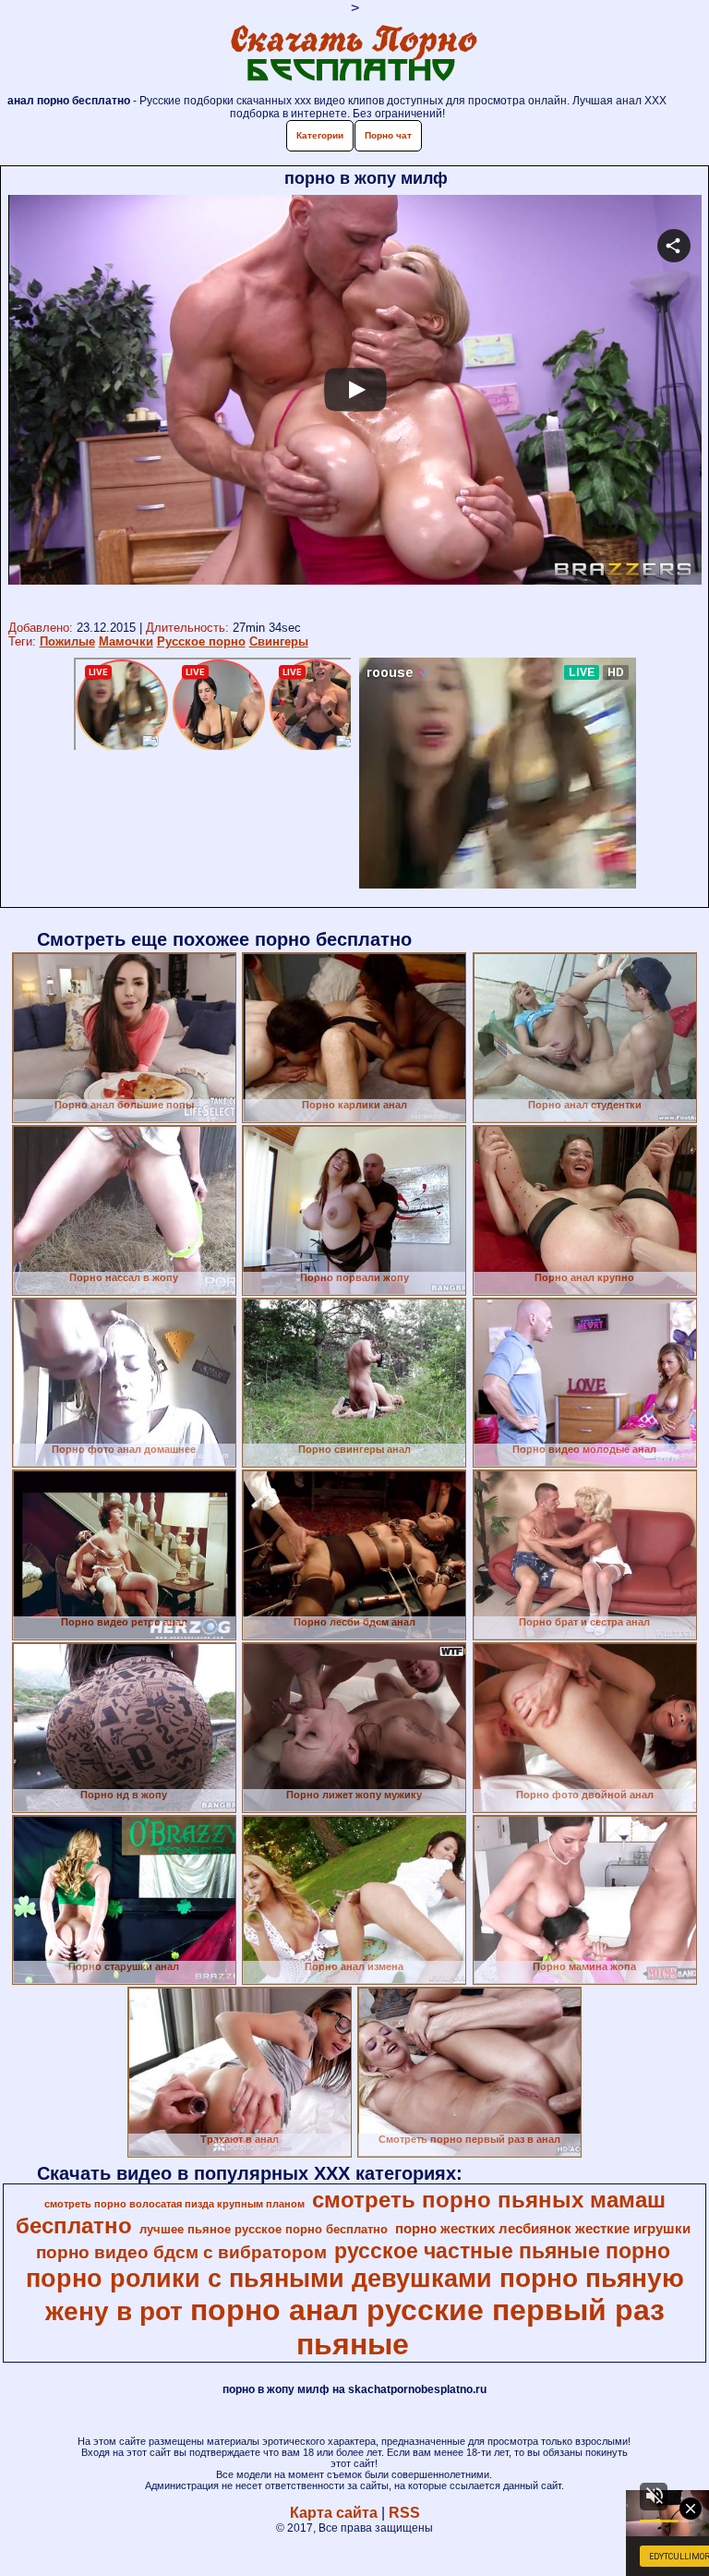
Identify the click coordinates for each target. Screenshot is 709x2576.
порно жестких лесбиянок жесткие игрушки (543, 2229)
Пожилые (67, 641)
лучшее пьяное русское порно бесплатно (264, 2229)
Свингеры (279, 641)
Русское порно (201, 641)
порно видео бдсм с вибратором (181, 2252)
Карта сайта (334, 2513)
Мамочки (126, 641)
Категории (320, 135)
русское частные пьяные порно (502, 2251)
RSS (404, 2513)
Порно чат (388, 135)
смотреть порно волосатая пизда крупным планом (174, 2204)
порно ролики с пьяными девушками (259, 2279)
